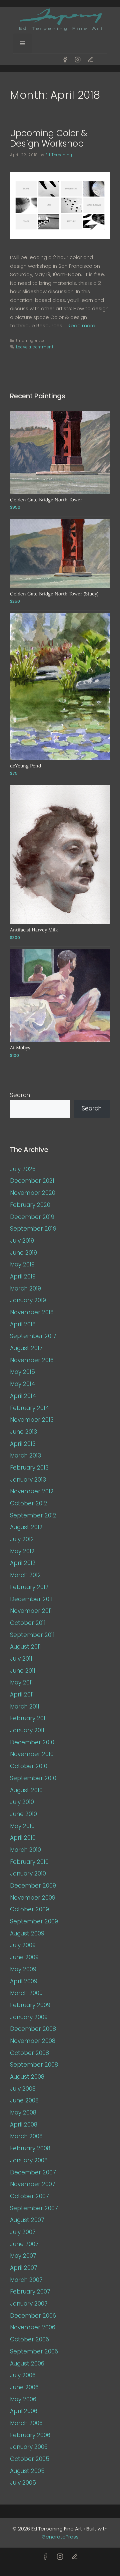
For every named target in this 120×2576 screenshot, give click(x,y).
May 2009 (23, 1969)
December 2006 (33, 2316)
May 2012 (22, 1551)
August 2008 (27, 2077)
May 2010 (22, 1826)
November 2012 (32, 1491)
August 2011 (25, 1647)
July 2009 (23, 1945)
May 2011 (21, 1682)
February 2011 (28, 1718)
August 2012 (26, 1527)
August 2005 (27, 2471)
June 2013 (23, 1432)
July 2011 (21, 1659)
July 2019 (22, 1241)
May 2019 (22, 1264)
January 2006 (29, 2447)
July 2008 (23, 2089)
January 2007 (29, 2304)
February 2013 (29, 1468)
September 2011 (32, 1635)
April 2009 (24, 1981)
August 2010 (26, 1790)
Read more (81, 325)
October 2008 (29, 2053)
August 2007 (27, 2220)
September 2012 (33, 1515)
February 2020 (30, 1205)
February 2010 (29, 1862)
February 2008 (30, 2148)
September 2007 (34, 2208)
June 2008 (24, 2100)
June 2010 (23, 1814)
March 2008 (26, 2136)
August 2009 (27, 1933)
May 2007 (23, 2256)
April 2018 (23, 1324)
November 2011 (31, 1611)
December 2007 (33, 2172)
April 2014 (23, 1396)
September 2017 (33, 1336)
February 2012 (29, 1587)
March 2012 (25, 1575)
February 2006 (30, 2435)
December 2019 (32, 1217)
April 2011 (22, 1694)
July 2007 (23, 2232)
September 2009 (34, 1921)
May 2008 (23, 2112)
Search (20, 1095)
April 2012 (23, 1563)
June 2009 (24, 1957)
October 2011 (28, 1623)
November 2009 (33, 1898)
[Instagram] (78, 60)
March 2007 (26, 2280)
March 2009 (26, 1993)
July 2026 (23, 1169)
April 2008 (24, 2125)
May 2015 (22, 1372)
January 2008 (29, 2160)
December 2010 (32, 1742)
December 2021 (32, 1181)
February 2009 (30, 2005)
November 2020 (33, 1193)
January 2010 (28, 1874)
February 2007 (30, 2292)
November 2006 (33, 2327)
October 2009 (29, 1909)
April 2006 (24, 2411)
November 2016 (32, 1360)
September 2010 (33, 1778)
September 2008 (34, 2065)
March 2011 (25, 1707)
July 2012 (22, 1539)
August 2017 (26, 1348)
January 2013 (28, 1480)
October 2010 (29, 1766)
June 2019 (23, 1253)
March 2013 (25, 1456)
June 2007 (24, 2244)
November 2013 (32, 1420)
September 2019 (33, 1229)
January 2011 (27, 1730)
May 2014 (22, 1384)
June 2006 (24, 2387)
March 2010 (25, 1850)
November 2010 (32, 1754)
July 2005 (23, 2483)
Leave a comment (35, 347)
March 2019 (25, 1289)
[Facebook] (65, 60)
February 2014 (29, 1408)
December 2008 (33, 2029)
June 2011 (23, 1671)
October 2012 (29, 1503)
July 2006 (23, 2375)
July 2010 (22, 1802)
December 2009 (33, 1886)
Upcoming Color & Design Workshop (49, 138)
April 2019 (23, 1276)
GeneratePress (60, 2537)
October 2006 (29, 2339)
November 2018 (32, 1312)
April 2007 (24, 2268)
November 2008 (33, 2041)
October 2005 (30, 2459)
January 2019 (28, 1300)
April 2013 (23, 1444)
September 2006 (34, 2351)
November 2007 (33, 2184)
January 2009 (29, 2017)
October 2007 (29, 2196)
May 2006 (23, 2399)
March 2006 (26, 2423)
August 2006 (27, 2363)
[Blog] (90, 60)
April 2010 (23, 1838)
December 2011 (31, 1599)
